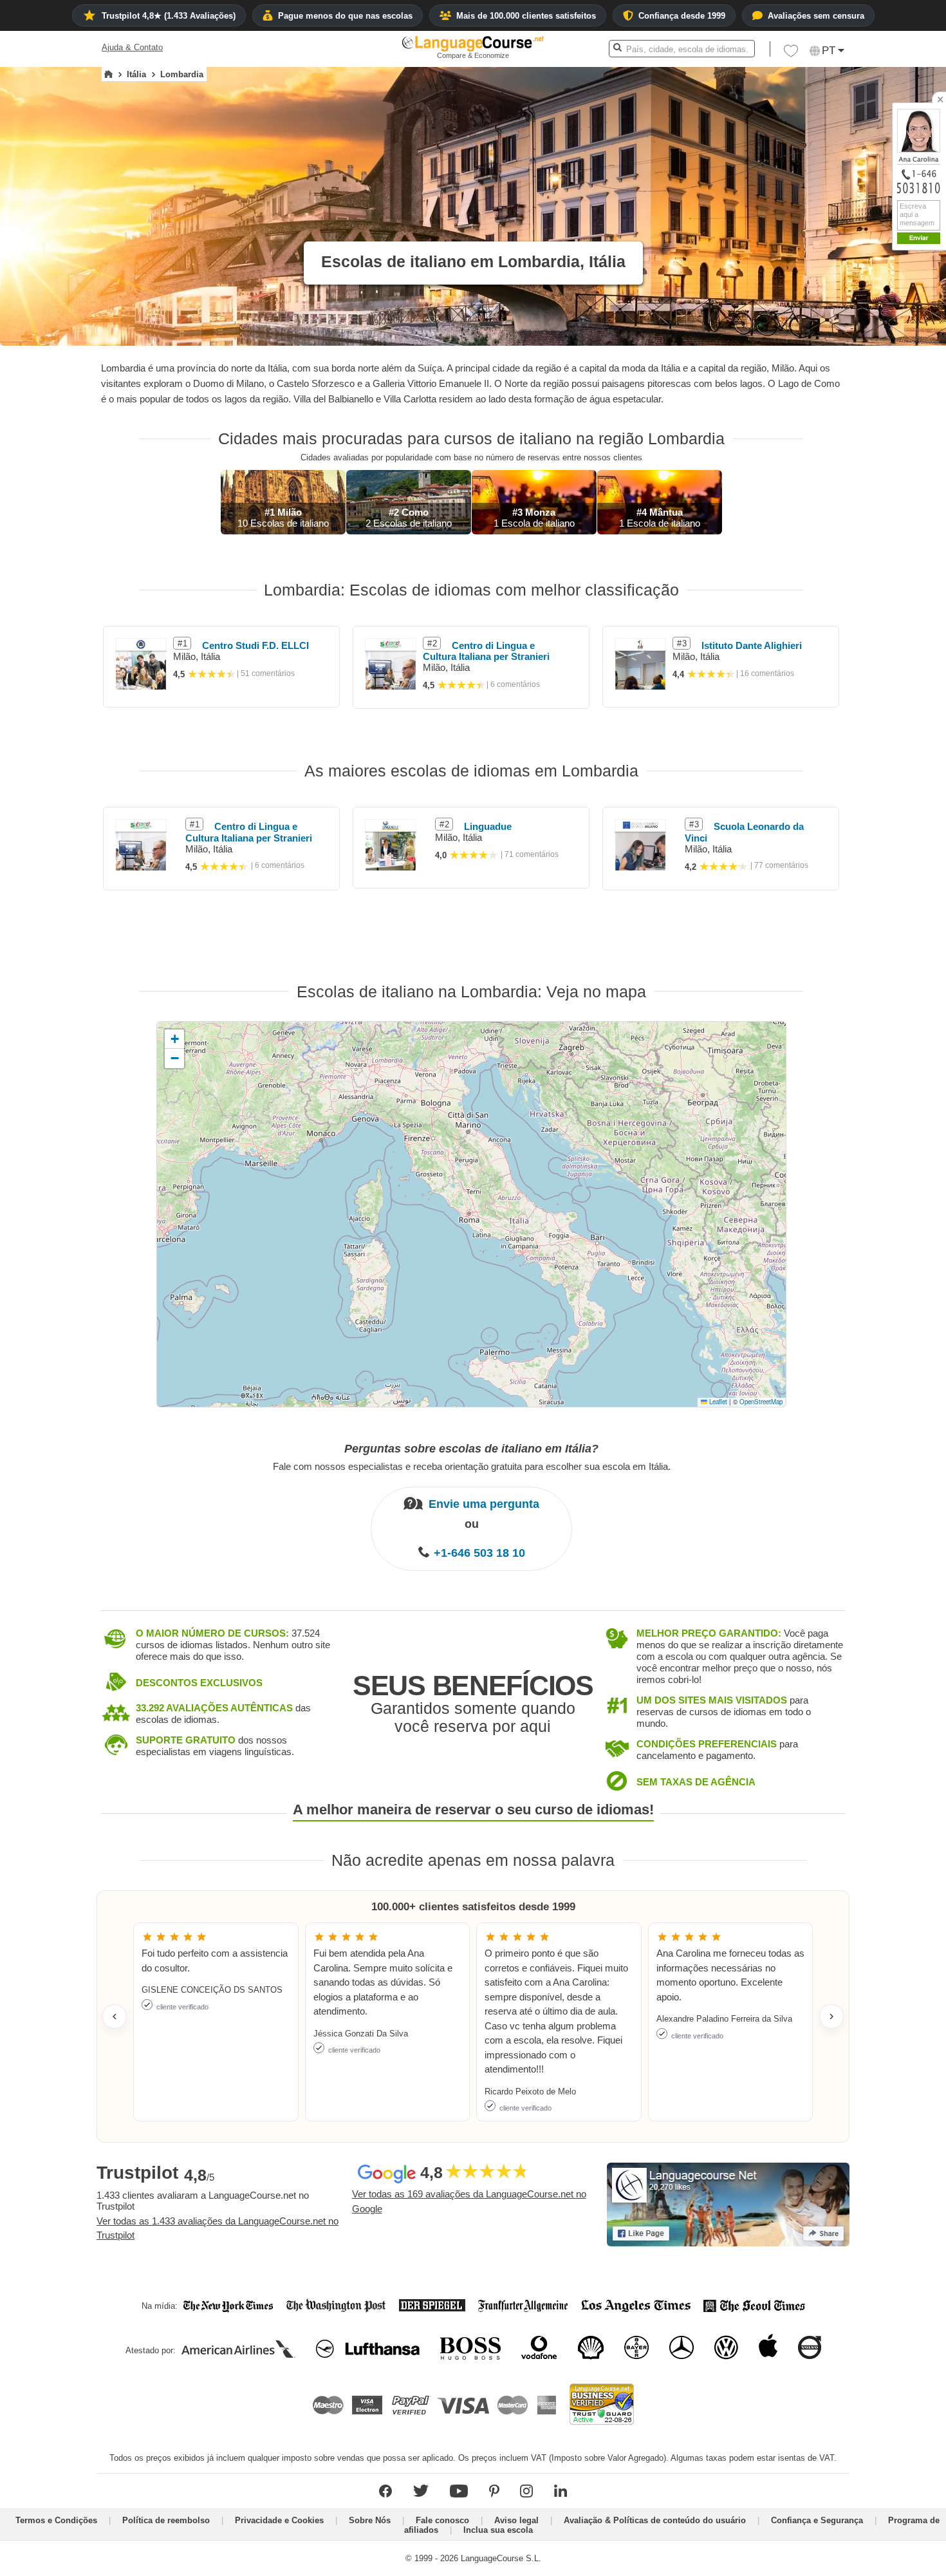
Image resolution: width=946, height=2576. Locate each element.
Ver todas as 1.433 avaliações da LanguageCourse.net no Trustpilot (218, 2228)
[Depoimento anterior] (115, 2017)
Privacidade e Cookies (279, 2520)
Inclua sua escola (498, 2530)
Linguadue (488, 826)
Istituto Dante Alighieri (752, 645)
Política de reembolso (166, 2520)
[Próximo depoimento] (831, 2017)
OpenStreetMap (761, 1402)
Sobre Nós (370, 2520)
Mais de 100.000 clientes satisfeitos (526, 16)
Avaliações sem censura (816, 16)
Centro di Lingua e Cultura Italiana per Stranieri (486, 651)
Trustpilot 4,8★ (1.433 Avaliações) (169, 16)
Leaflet (717, 1402)
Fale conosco (442, 2520)
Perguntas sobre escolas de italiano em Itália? (471, 1449)
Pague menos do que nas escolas (345, 16)
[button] (791, 54)
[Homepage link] (108, 75)
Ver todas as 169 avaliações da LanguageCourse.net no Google (469, 2201)
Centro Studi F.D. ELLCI (255, 645)
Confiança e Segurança (817, 2520)
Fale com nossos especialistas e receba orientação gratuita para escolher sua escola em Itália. (472, 1466)
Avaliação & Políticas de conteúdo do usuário (655, 2520)
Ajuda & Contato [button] (132, 47)
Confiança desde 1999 (682, 16)
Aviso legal (516, 2520)
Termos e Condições (56, 2520)
